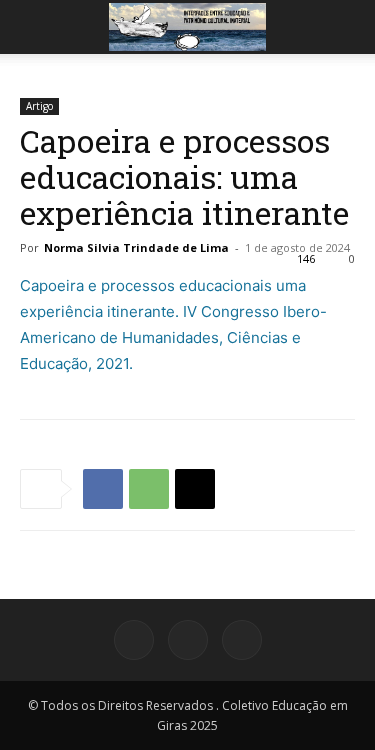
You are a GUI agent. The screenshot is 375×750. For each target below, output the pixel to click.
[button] (34, 27)
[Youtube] (242, 640)
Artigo (39, 106)
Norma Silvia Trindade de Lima (136, 247)
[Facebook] (103, 489)
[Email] (195, 489)
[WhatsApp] (149, 489)
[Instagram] (188, 640)
